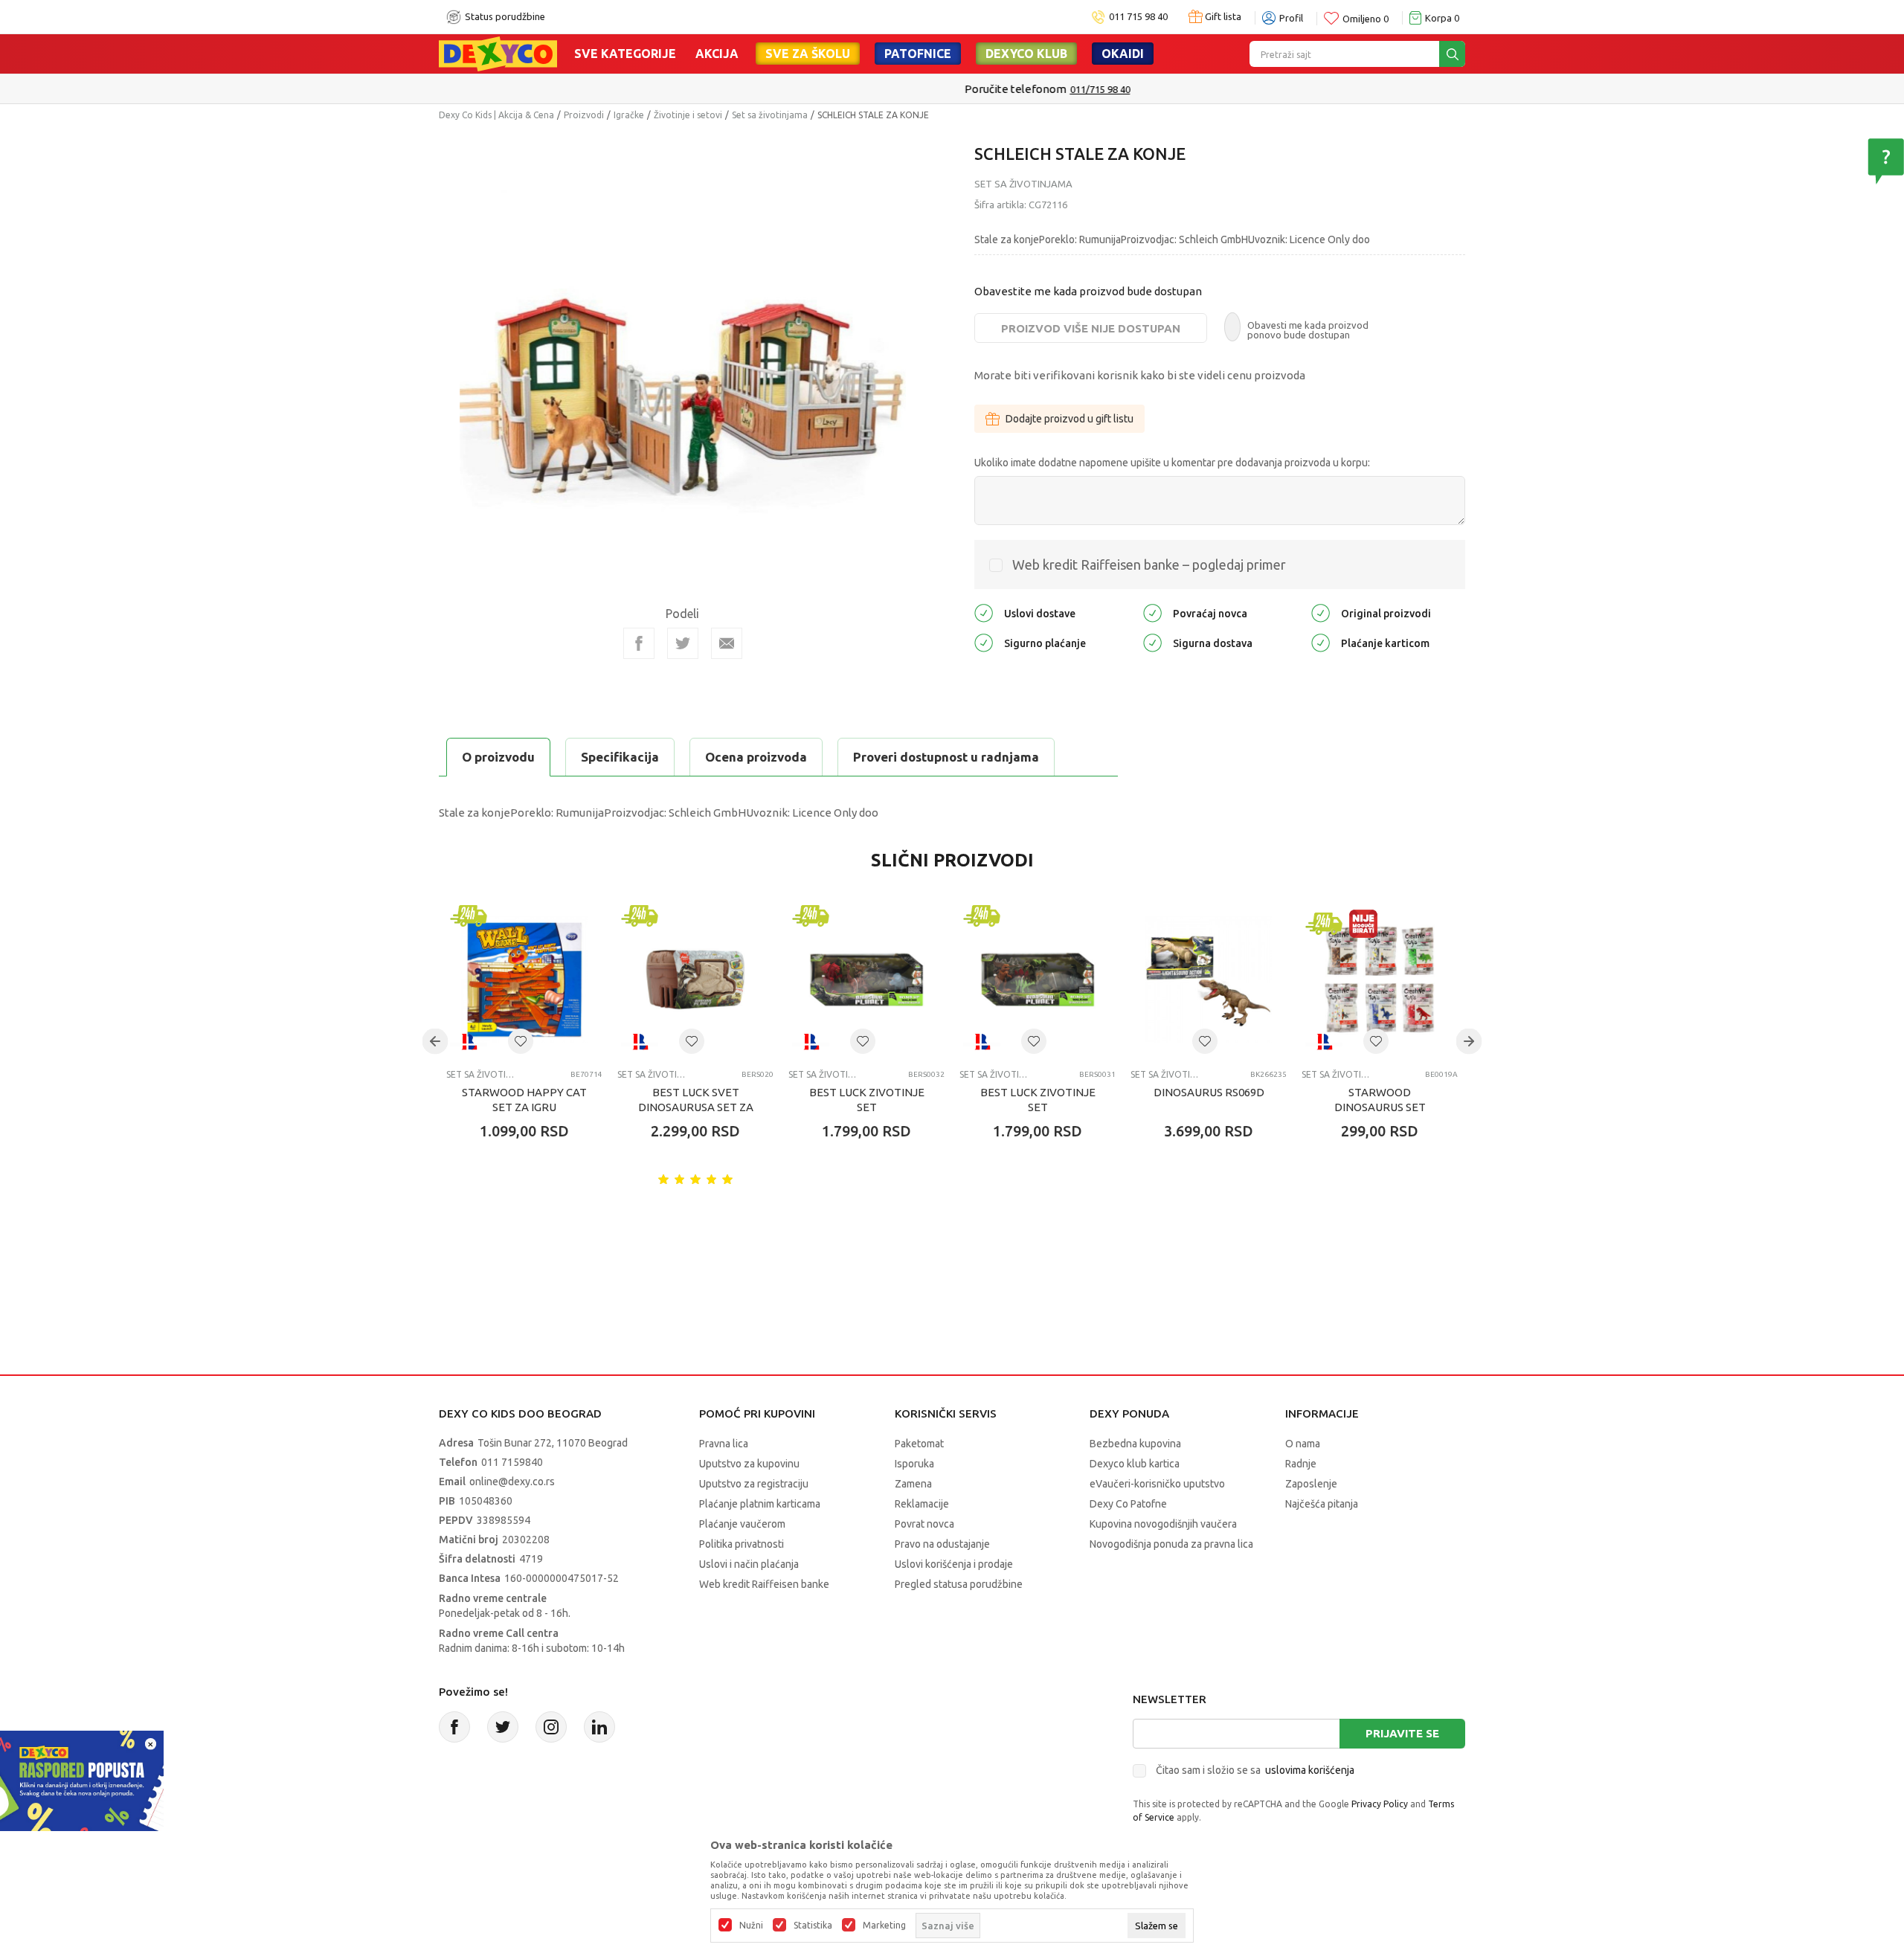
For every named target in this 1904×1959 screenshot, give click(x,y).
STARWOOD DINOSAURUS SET (1380, 1100)
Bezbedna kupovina (1135, 1444)
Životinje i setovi (688, 115)
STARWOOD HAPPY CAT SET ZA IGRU (524, 1100)
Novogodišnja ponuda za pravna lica (1171, 1544)
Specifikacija (620, 757)
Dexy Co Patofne (1128, 1504)
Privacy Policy (1380, 1804)
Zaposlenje (1311, 1484)
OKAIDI (1123, 54)
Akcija (717, 54)
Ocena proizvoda (756, 757)
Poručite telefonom (920, 89)
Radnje (1301, 1464)
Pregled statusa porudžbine (959, 1584)
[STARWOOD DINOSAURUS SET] (1380, 979)
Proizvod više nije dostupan (1091, 328)
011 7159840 (512, 1462)
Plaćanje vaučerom (742, 1524)
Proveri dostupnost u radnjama (946, 757)
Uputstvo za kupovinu (749, 1464)
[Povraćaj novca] (1152, 612)
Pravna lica (724, 1444)
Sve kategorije (625, 54)
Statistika (813, 1926)
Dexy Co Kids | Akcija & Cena (496, 115)
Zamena (913, 1484)
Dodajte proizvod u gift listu (1070, 419)
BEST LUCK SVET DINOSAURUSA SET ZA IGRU (696, 1107)
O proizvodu (498, 757)
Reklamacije (922, 1504)
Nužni (751, 1926)
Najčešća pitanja (1322, 1504)
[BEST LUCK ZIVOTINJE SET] (866, 979)
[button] (521, 1041)
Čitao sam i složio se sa (1255, 1770)
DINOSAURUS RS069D (1209, 1092)
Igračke (629, 115)
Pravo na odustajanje (942, 1544)
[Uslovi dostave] (984, 612)
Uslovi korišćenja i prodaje (954, 1564)
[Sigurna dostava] (1152, 641)
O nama (1303, 1444)
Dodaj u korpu (532, 1218)
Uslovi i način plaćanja (749, 1564)
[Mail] (727, 643)
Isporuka (914, 1464)
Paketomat (919, 1444)
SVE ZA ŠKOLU (808, 54)
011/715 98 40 (1005, 89)
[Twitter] (503, 1727)
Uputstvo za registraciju (754, 1484)
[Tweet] (683, 643)
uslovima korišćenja (1310, 1770)
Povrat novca (924, 1524)
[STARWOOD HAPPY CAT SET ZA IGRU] (524, 979)
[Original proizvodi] (1321, 612)
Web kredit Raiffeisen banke (764, 1584)
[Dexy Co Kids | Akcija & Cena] (498, 53)
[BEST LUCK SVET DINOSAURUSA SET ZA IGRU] (695, 979)
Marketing (884, 1926)
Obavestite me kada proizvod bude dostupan (1088, 291)
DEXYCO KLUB (1026, 54)
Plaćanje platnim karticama (760, 1504)
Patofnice (918, 54)
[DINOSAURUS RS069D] (1209, 979)
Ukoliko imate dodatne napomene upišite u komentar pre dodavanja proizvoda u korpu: (1172, 463)
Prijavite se (1402, 1733)
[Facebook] (639, 643)
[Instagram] (551, 1727)
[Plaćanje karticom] (1321, 641)
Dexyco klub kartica (1135, 1464)
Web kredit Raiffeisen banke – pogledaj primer (1149, 564)
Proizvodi (584, 115)
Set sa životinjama (770, 115)
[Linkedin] (599, 1727)
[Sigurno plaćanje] (984, 641)
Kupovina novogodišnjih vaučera (1163, 1524)
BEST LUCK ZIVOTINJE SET (867, 1100)
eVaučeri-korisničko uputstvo (1157, 1484)
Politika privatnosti (742, 1544)
